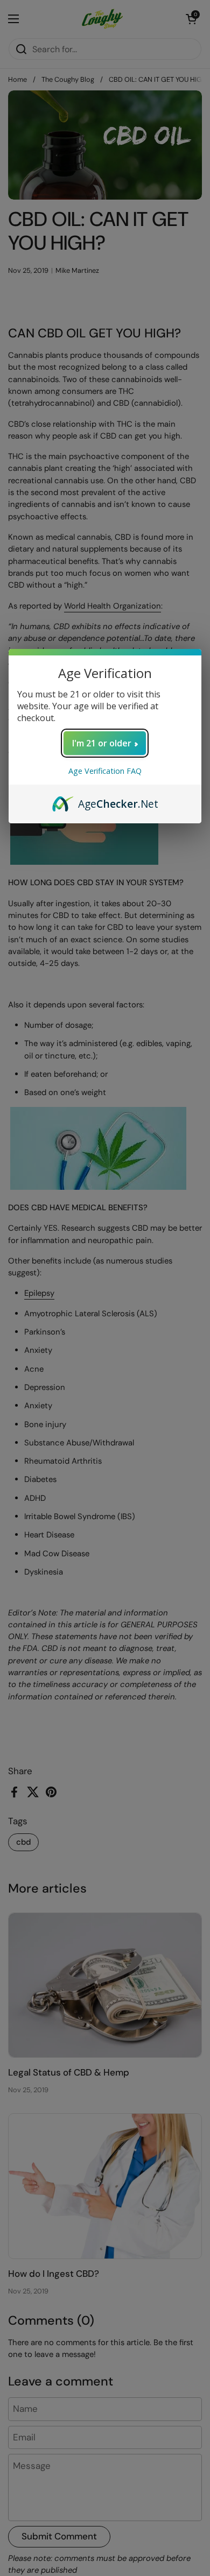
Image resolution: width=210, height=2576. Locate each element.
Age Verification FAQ (105, 771)
